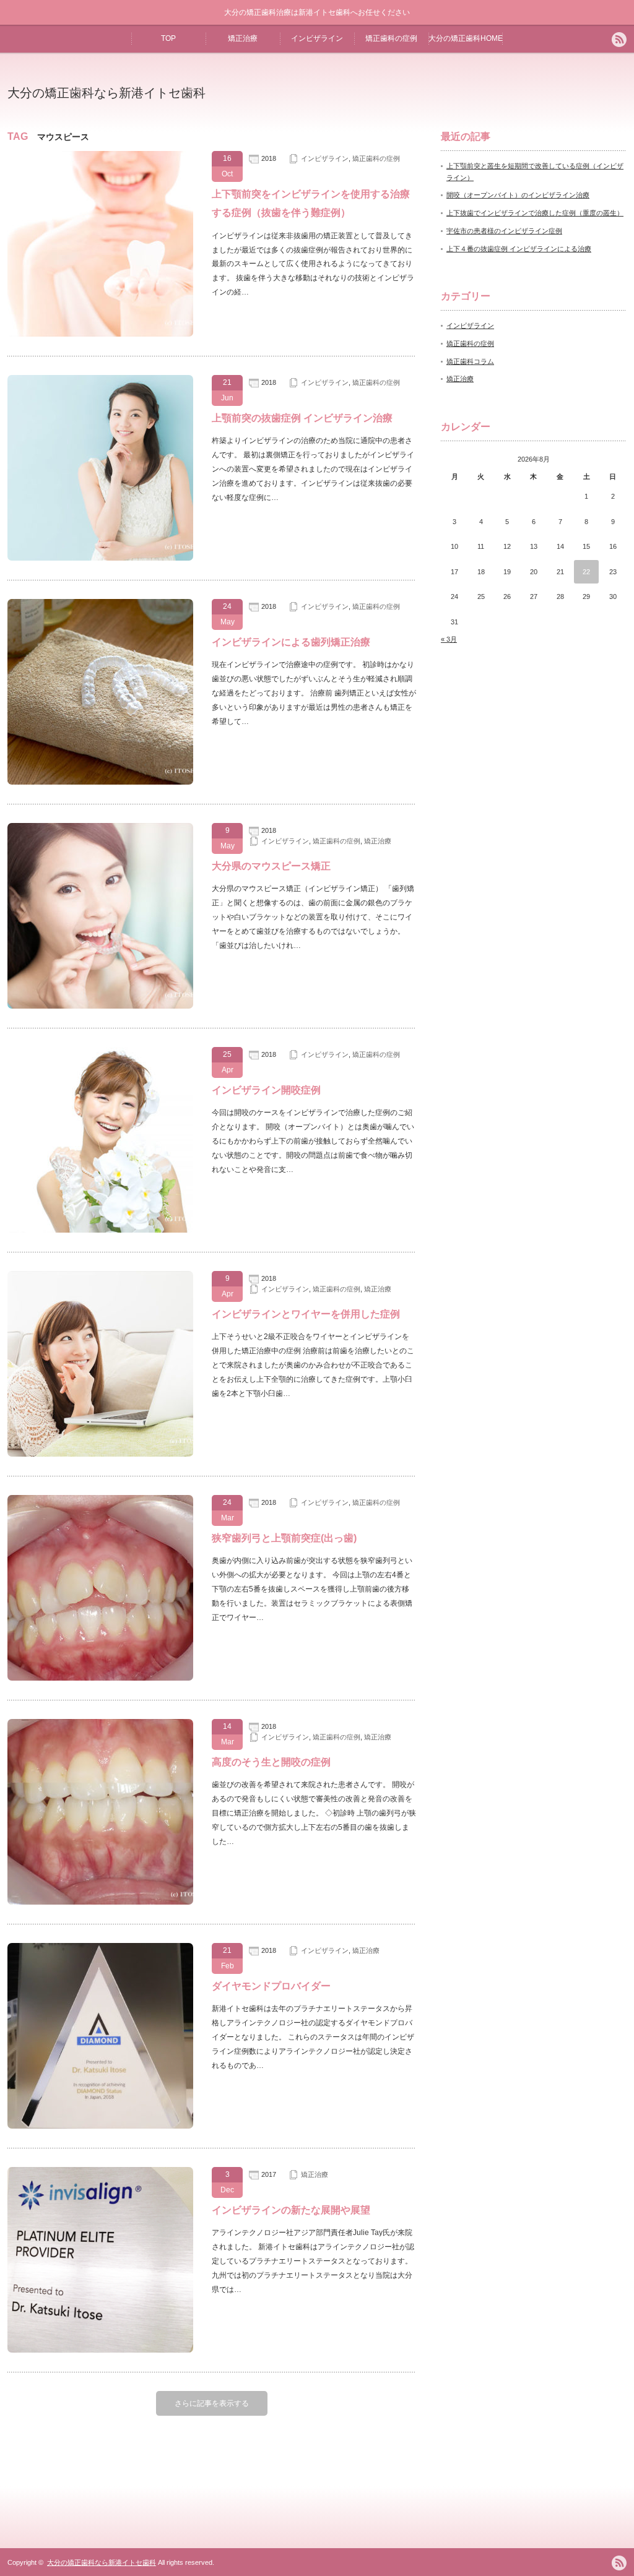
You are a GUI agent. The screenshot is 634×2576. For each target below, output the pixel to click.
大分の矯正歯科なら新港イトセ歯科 (106, 93)
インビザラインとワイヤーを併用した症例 (306, 1314)
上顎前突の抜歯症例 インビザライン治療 (302, 418)
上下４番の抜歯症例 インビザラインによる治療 (519, 249)
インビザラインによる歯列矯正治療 (291, 642)
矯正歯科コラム (470, 361)
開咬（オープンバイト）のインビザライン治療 (518, 195)
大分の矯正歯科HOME (466, 38)
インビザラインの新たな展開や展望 (291, 2210)
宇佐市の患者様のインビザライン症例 (504, 231)
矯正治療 (243, 38)
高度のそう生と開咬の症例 (271, 1762)
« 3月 (449, 639)
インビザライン (317, 38)
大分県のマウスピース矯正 (271, 866)
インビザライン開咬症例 (266, 1090)
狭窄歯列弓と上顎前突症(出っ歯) (284, 1538)
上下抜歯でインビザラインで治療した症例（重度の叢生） (535, 213)
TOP (168, 38)
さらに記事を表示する (212, 2403)
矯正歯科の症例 (391, 38)
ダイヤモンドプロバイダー (276, 1986)
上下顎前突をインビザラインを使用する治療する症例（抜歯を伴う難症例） (311, 203)
